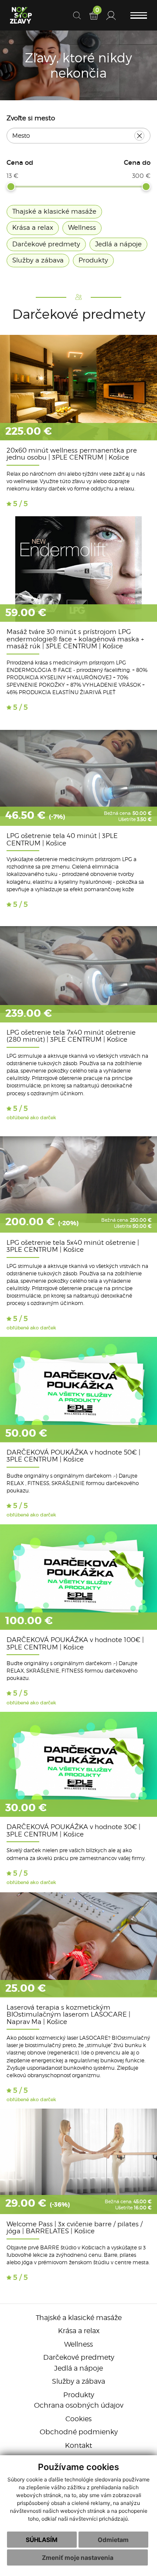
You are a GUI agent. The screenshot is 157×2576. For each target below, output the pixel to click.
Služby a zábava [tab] (38, 260)
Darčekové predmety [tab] (46, 244)
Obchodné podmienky (79, 2432)
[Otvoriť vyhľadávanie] (77, 15)
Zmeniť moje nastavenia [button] (78, 2557)
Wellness (78, 2344)
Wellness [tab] (82, 228)
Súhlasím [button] (42, 2540)
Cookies (78, 2419)
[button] (139, 15)
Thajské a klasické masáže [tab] (54, 211)
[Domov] (21, 15)
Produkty (79, 2395)
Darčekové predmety (79, 2357)
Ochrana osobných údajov (79, 2405)
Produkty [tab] (93, 260)
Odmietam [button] (113, 2540)
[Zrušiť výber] (139, 136)
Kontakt (78, 2445)
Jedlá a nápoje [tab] (118, 244)
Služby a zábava (78, 2381)
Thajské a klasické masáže (79, 2318)
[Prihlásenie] (111, 15)
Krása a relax (79, 2331)
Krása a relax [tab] (33, 228)
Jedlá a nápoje (78, 2368)
